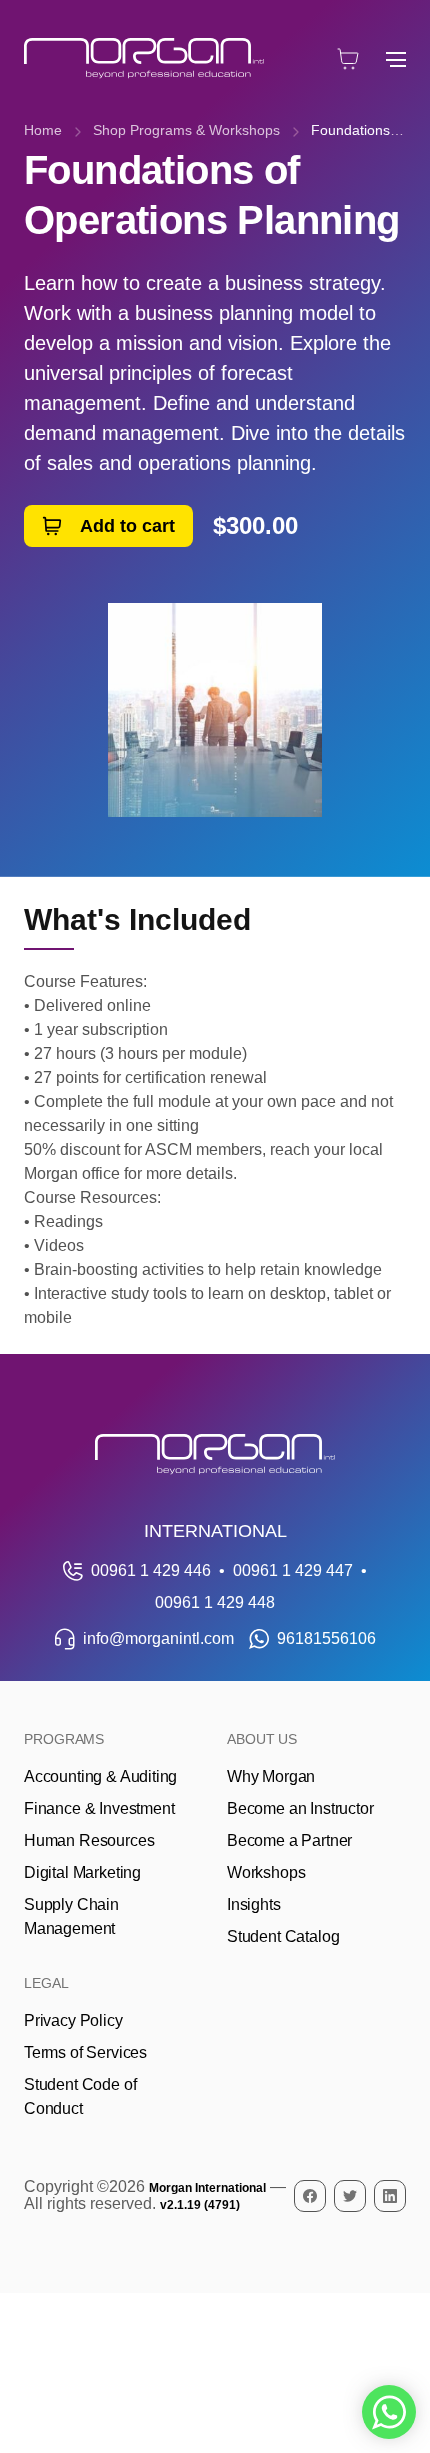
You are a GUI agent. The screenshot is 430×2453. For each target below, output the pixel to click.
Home (43, 130)
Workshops (266, 1872)
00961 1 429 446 (151, 1570)
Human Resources (89, 1840)
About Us (262, 1739)
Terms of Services (85, 2052)
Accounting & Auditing (100, 1776)
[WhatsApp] (389, 2412)
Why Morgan (271, 1776)
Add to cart (127, 526)
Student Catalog (283, 1936)
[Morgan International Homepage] (215, 1454)
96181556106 (326, 1638)
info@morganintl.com (158, 1638)
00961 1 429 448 (215, 1602)
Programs (64, 1739)
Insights (254, 1904)
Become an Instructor (300, 1808)
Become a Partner (289, 1840)
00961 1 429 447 (293, 1570)
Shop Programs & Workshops (186, 130)
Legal (46, 1983)
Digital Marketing (82, 1872)
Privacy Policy (73, 2020)
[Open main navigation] (396, 59)
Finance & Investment (99, 1808)
